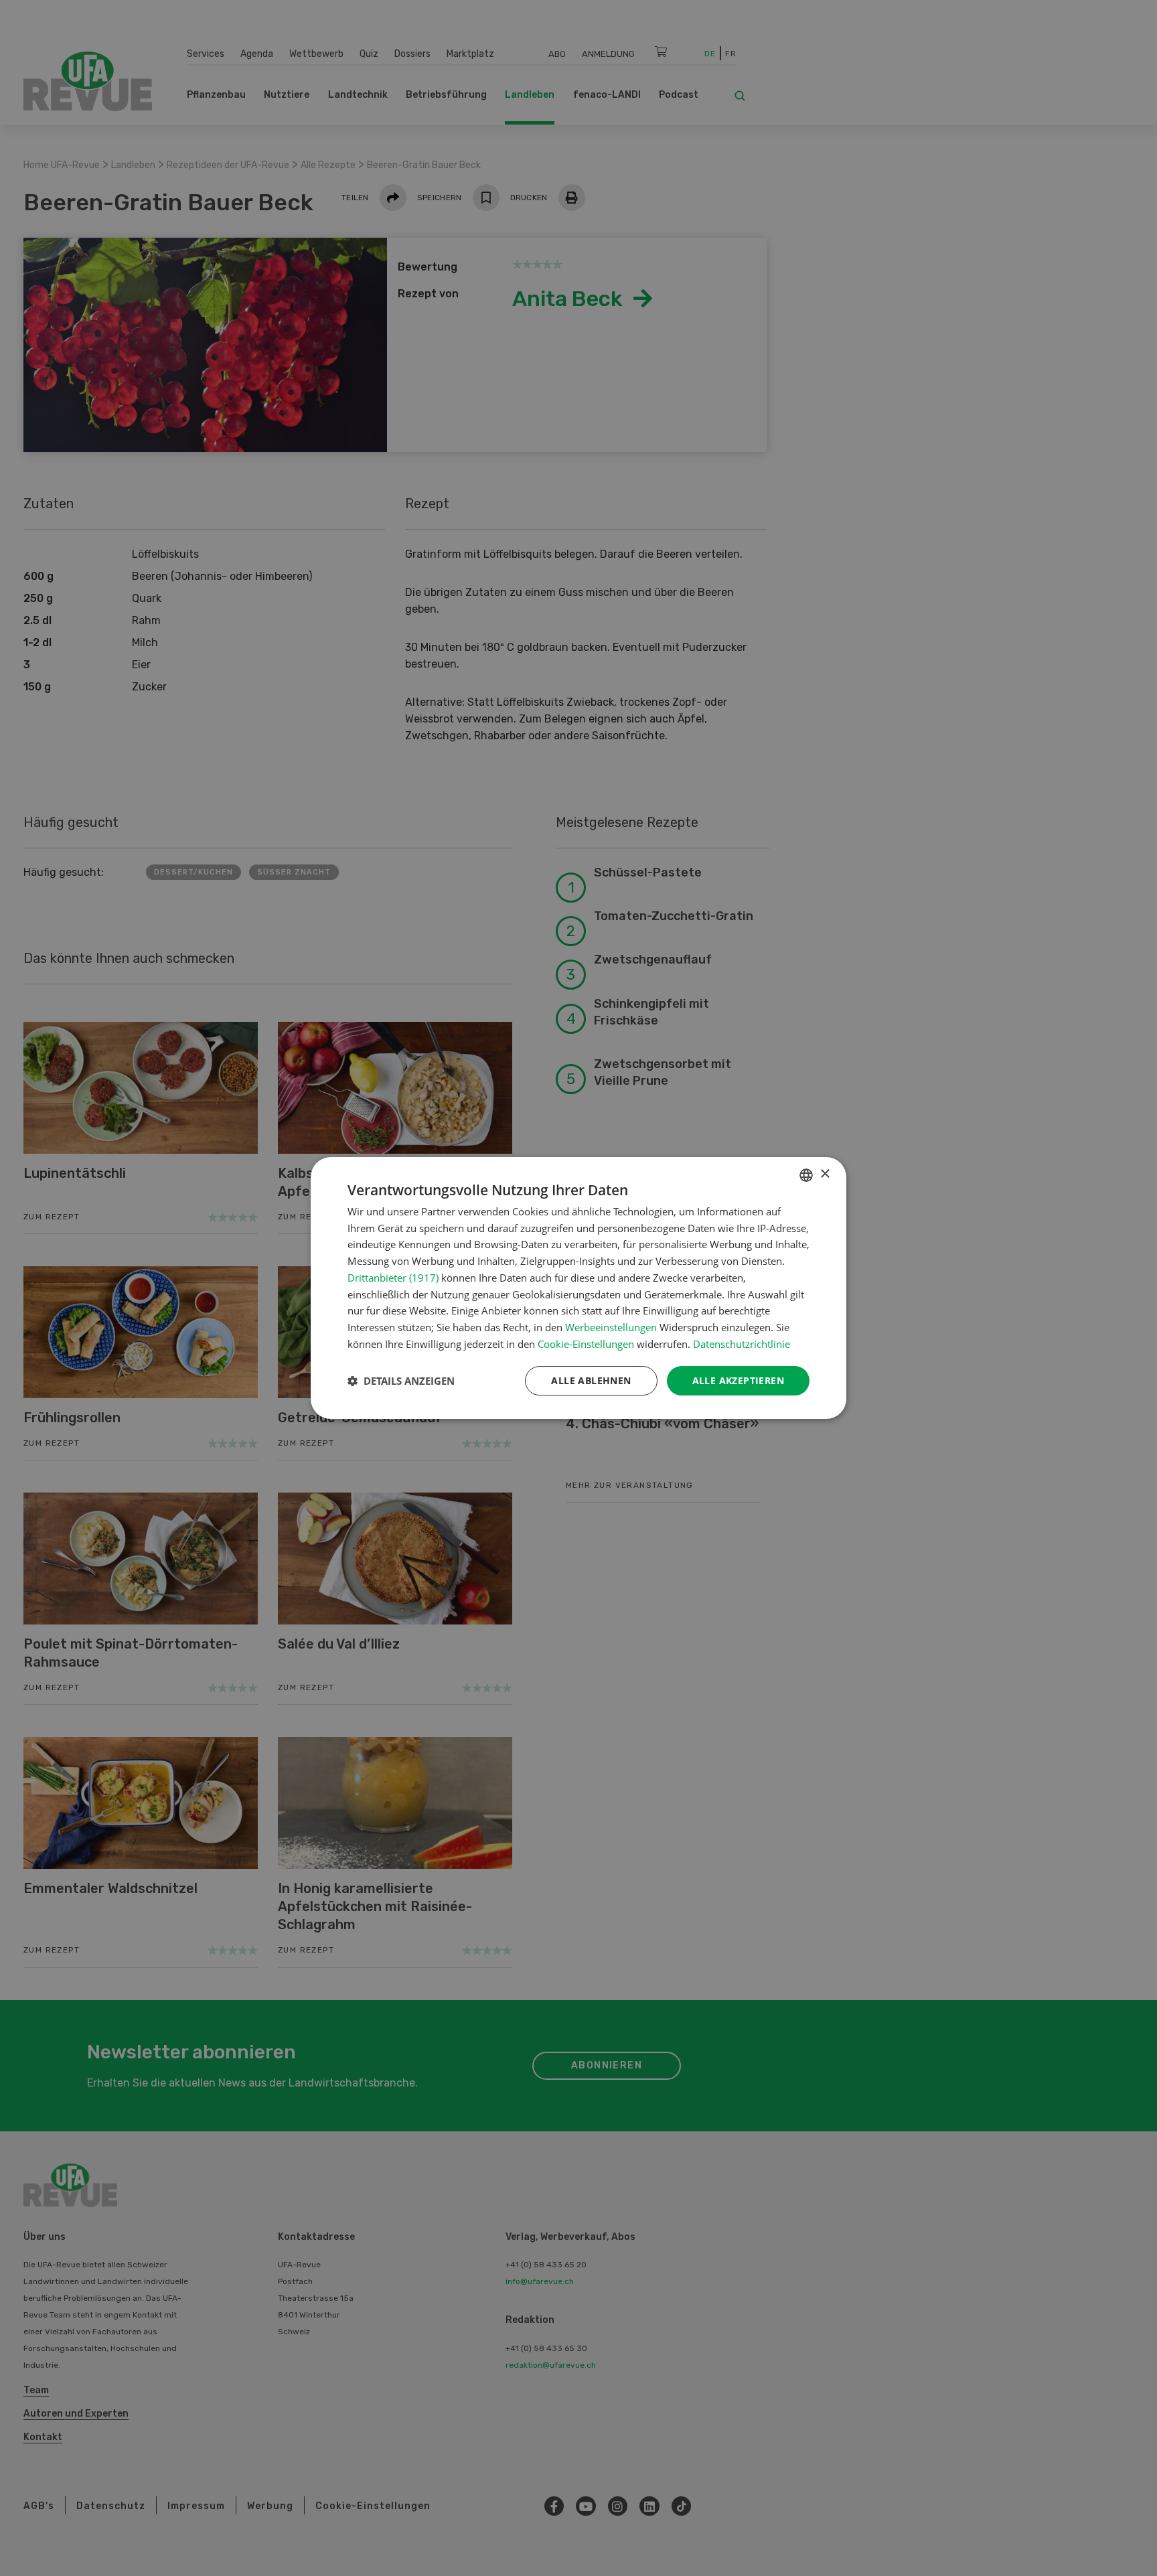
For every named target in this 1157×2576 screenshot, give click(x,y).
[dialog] (578, 1288)
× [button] (825, 1174)
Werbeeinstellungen (611, 1327)
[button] (401, 1381)
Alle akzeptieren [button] (738, 1380)
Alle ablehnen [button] (591, 1380)
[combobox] (806, 1175)
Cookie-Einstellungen (586, 1344)
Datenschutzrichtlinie (742, 1344)
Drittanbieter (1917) (393, 1278)
